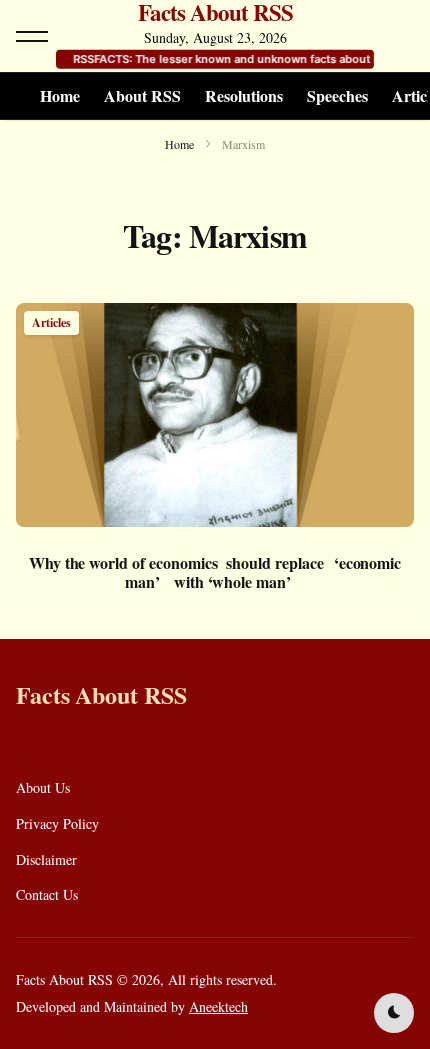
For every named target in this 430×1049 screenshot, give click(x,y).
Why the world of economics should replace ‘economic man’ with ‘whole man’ (215, 572)
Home (60, 96)
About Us (43, 787)
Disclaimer (46, 859)
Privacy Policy (57, 823)
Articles (51, 323)
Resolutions (244, 96)
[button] (32, 36)
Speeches (337, 96)
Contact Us (47, 894)
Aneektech (218, 1006)
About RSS (142, 96)
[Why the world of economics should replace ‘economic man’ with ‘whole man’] (215, 415)
